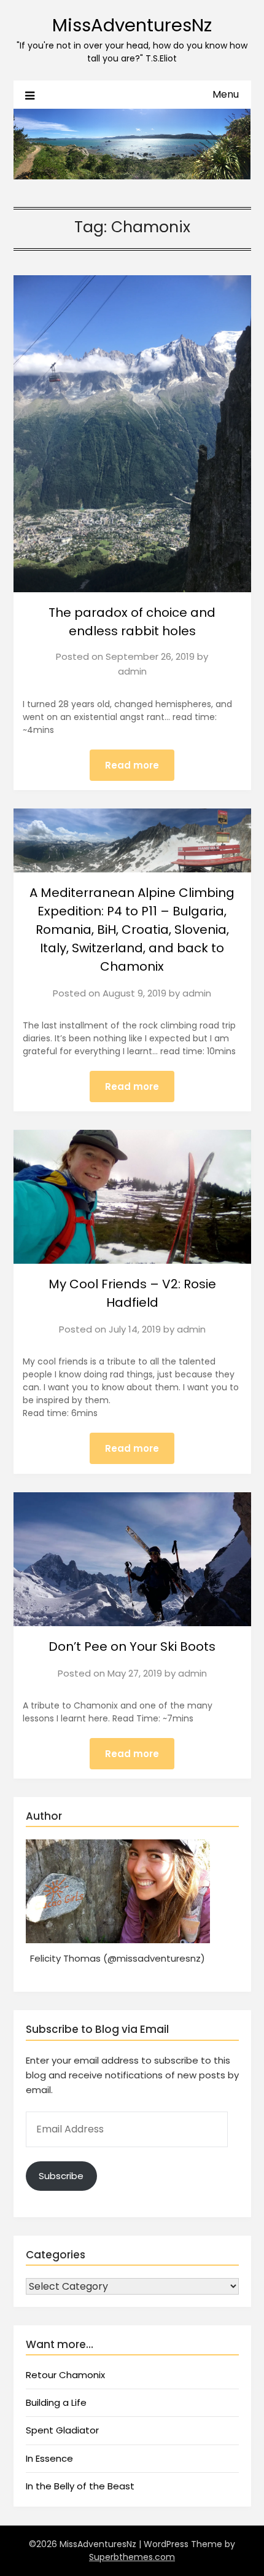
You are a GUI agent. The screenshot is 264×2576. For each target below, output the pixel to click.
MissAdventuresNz (132, 25)
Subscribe (61, 2176)
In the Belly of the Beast (80, 2486)
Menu (226, 94)
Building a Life (56, 2402)
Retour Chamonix (65, 2375)
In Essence (49, 2458)
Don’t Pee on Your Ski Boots (132, 1646)
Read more (132, 765)
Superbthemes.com (132, 2557)
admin (132, 671)
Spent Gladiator (62, 2430)
